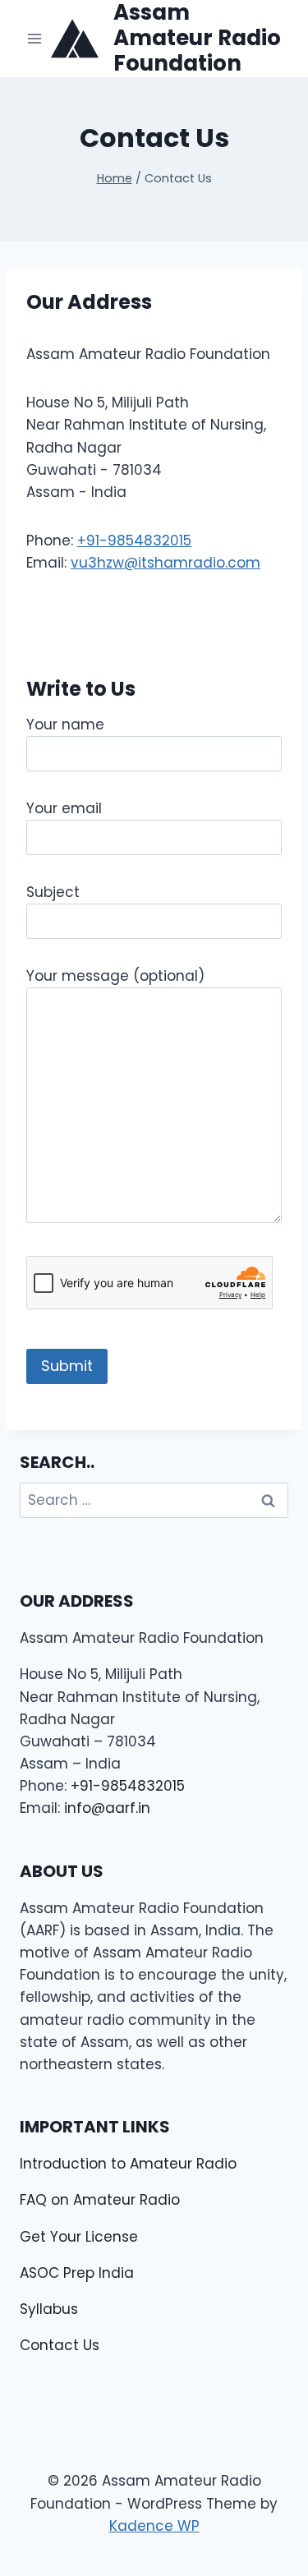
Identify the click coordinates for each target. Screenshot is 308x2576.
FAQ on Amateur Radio (100, 2200)
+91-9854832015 (134, 540)
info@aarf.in (107, 1808)
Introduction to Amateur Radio (128, 2164)
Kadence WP (154, 2526)
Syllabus (49, 2309)
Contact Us (60, 2345)
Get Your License (79, 2237)
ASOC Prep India (77, 2273)
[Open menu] (35, 38)
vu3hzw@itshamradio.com (165, 563)
